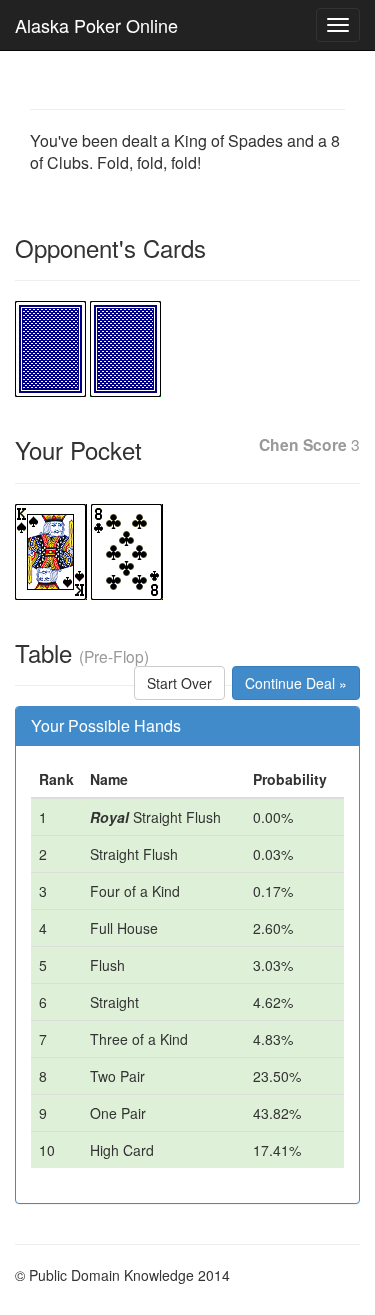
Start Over (179, 683)
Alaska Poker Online (96, 25)
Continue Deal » (296, 683)
